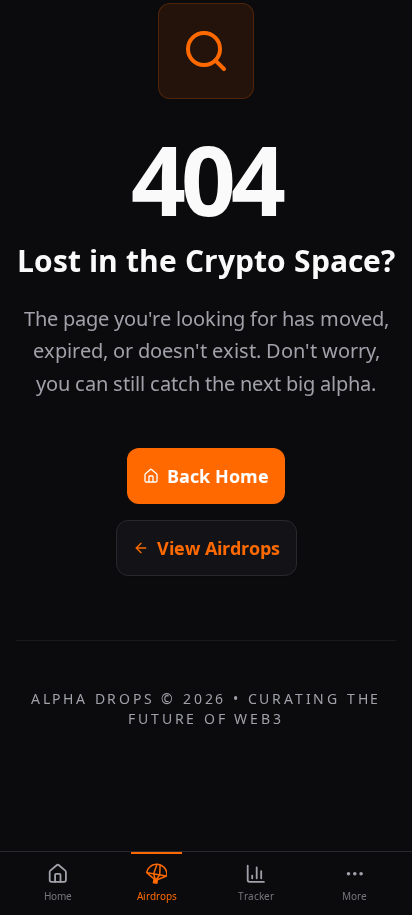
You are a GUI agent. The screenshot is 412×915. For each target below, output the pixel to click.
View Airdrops (218, 548)
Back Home (218, 476)
